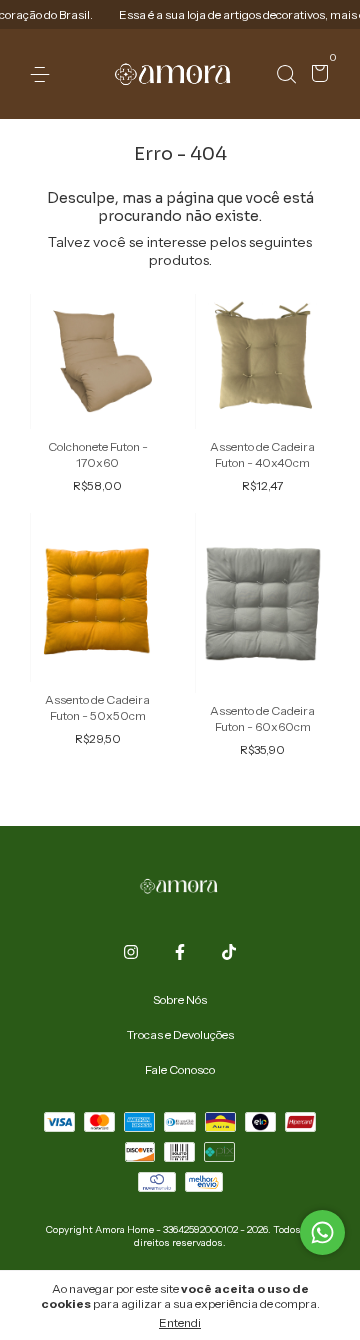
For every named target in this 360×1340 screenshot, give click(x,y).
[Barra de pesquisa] (286, 74)
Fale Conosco (180, 1069)
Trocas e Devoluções (180, 1034)
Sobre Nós (180, 999)
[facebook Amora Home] (180, 952)
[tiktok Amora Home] (229, 952)
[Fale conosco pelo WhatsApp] (322, 1232)
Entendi (180, 1322)
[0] (316, 75)
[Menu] (43, 74)
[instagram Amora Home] (131, 952)
